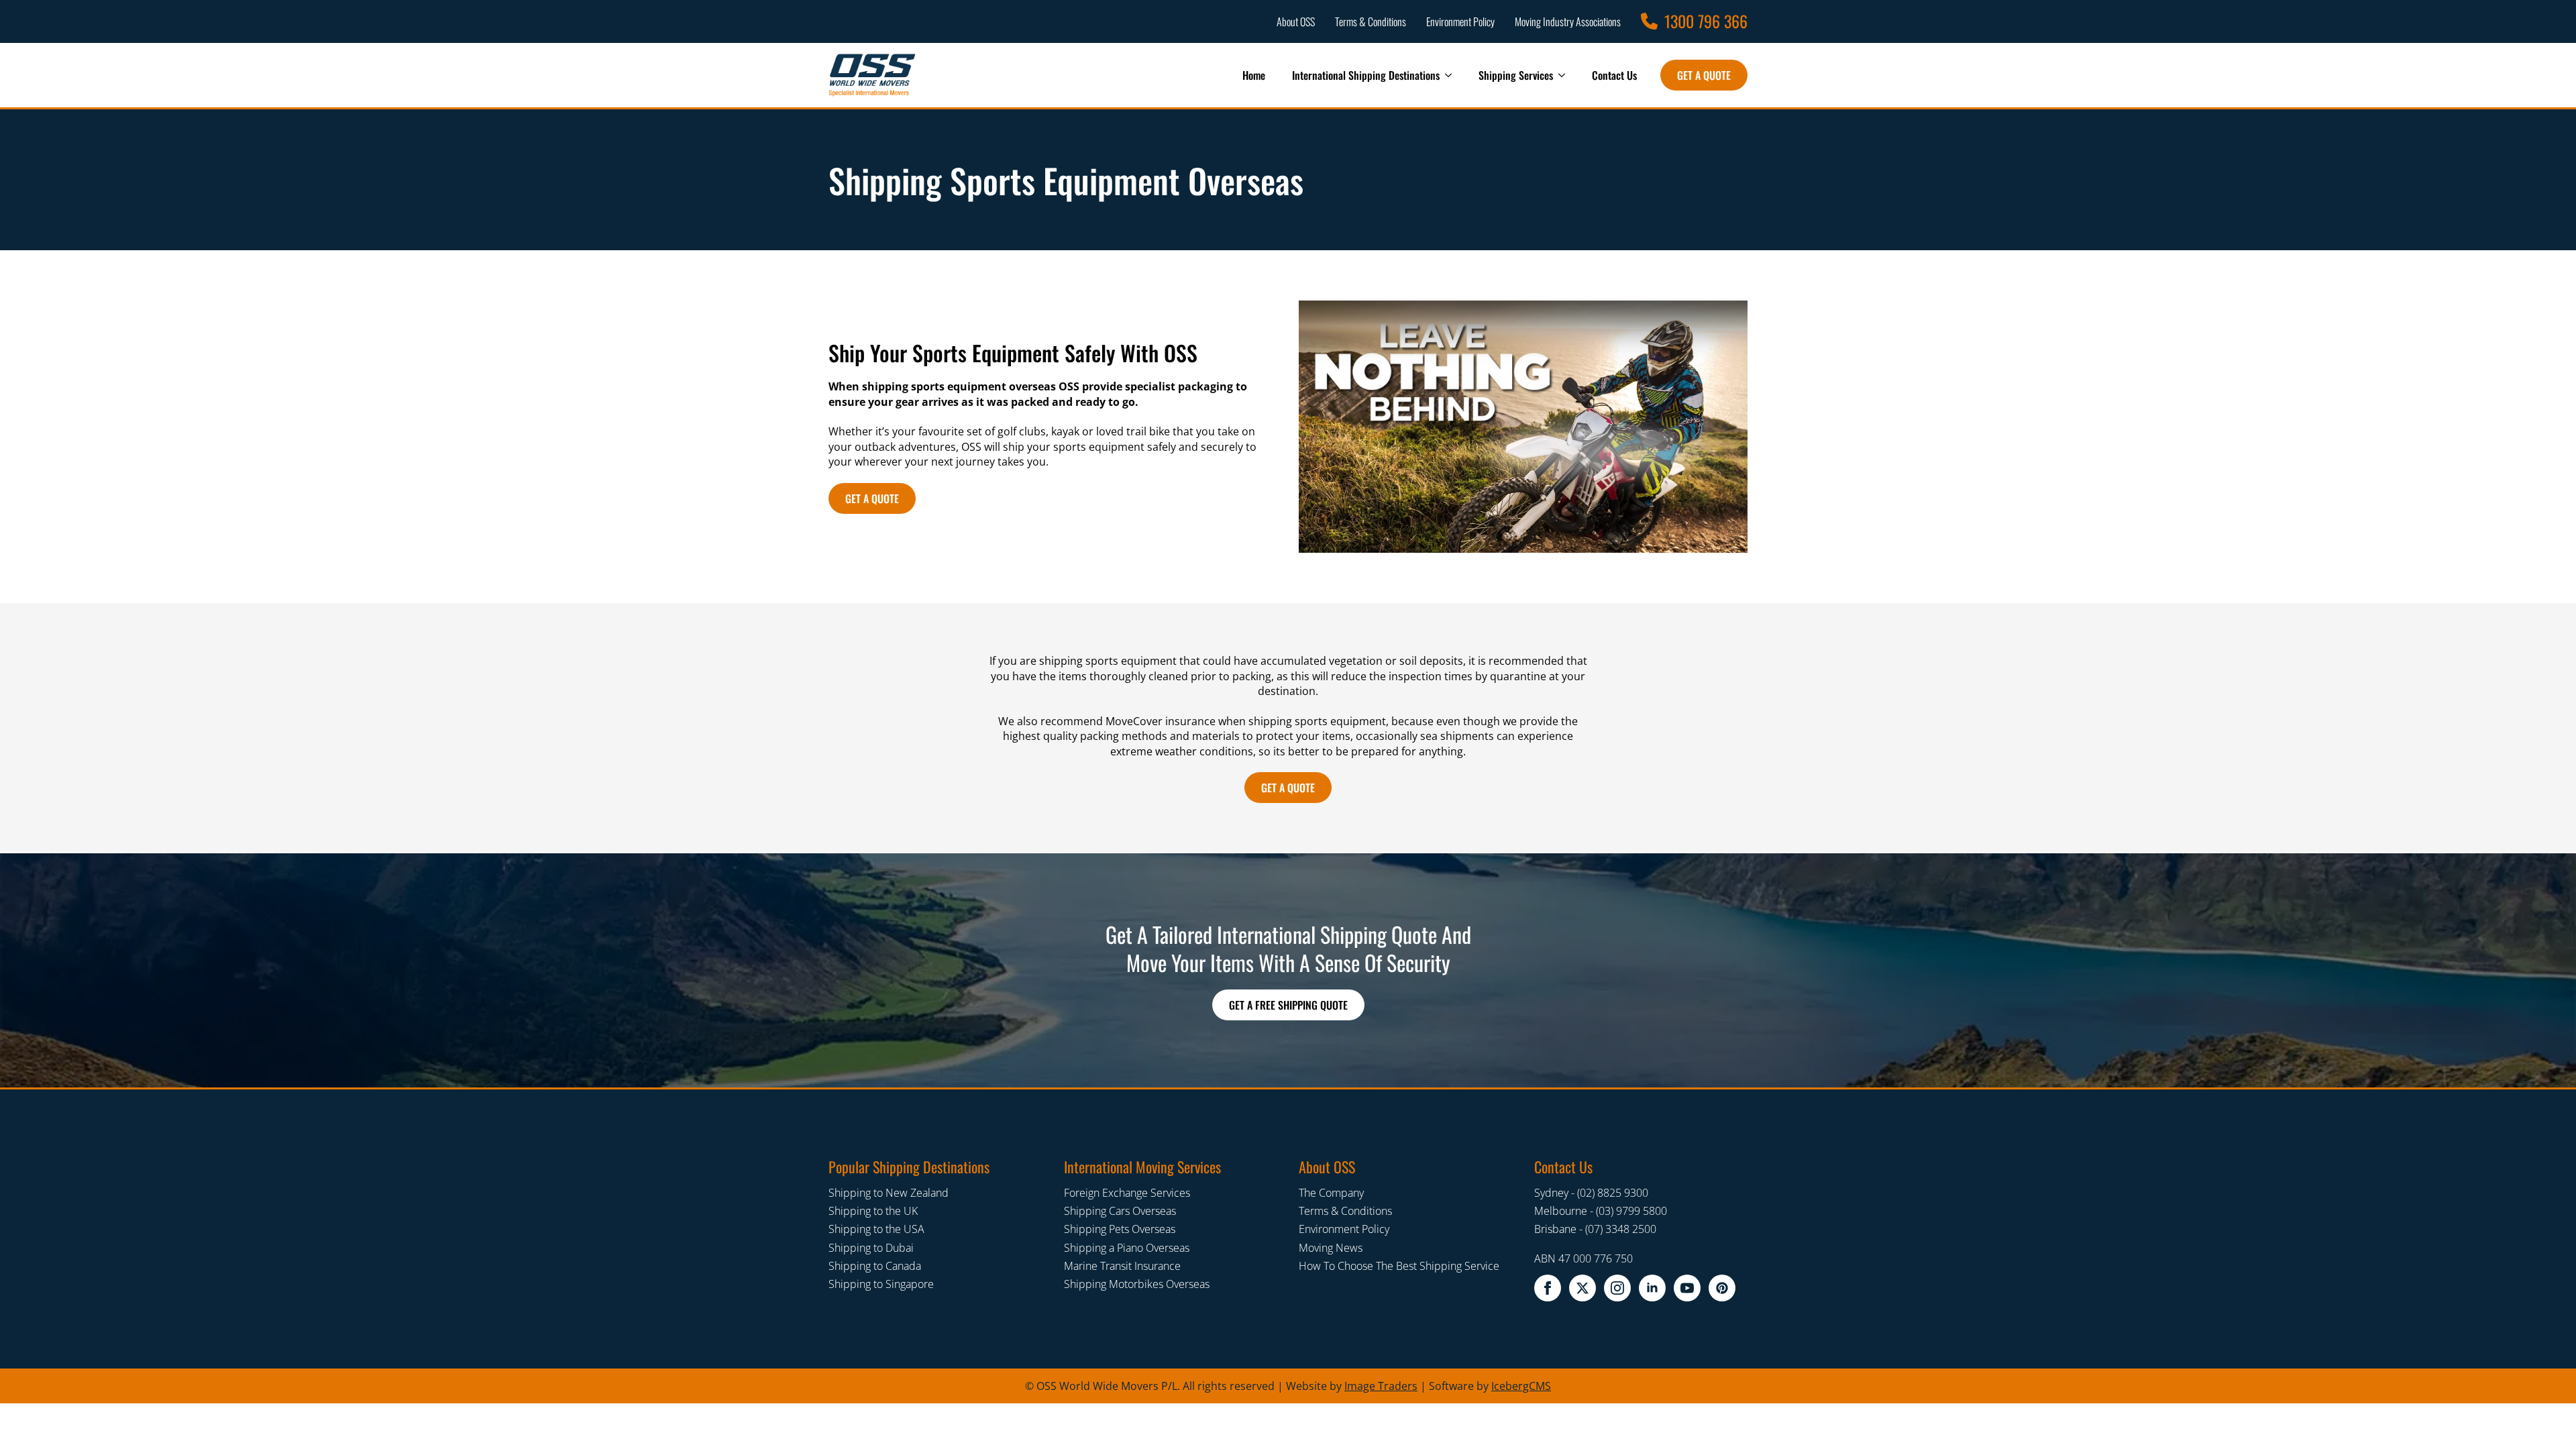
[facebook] (1548, 1288)
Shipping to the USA (876, 1229)
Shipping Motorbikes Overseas (1137, 1284)
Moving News (1331, 1248)
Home (1254, 75)
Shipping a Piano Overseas (1127, 1248)
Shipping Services (1516, 75)
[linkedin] (1652, 1288)
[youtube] (1687, 1288)
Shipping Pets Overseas (1120, 1229)
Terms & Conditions (1345, 1211)
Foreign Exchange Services (1127, 1193)
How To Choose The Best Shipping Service (1399, 1266)
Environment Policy (1344, 1229)
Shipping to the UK (873, 1211)
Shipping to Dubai (871, 1248)
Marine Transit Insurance (1122, 1266)
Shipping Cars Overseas (1120, 1211)
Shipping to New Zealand (889, 1193)
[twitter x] (1582, 1288)
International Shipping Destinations (1366, 75)
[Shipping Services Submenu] (1566, 75)
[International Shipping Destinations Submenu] (1452, 75)
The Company (1331, 1193)
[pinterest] (1722, 1288)
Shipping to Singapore (881, 1284)
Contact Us (1614, 75)
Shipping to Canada (875, 1266)
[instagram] (1617, 1288)
